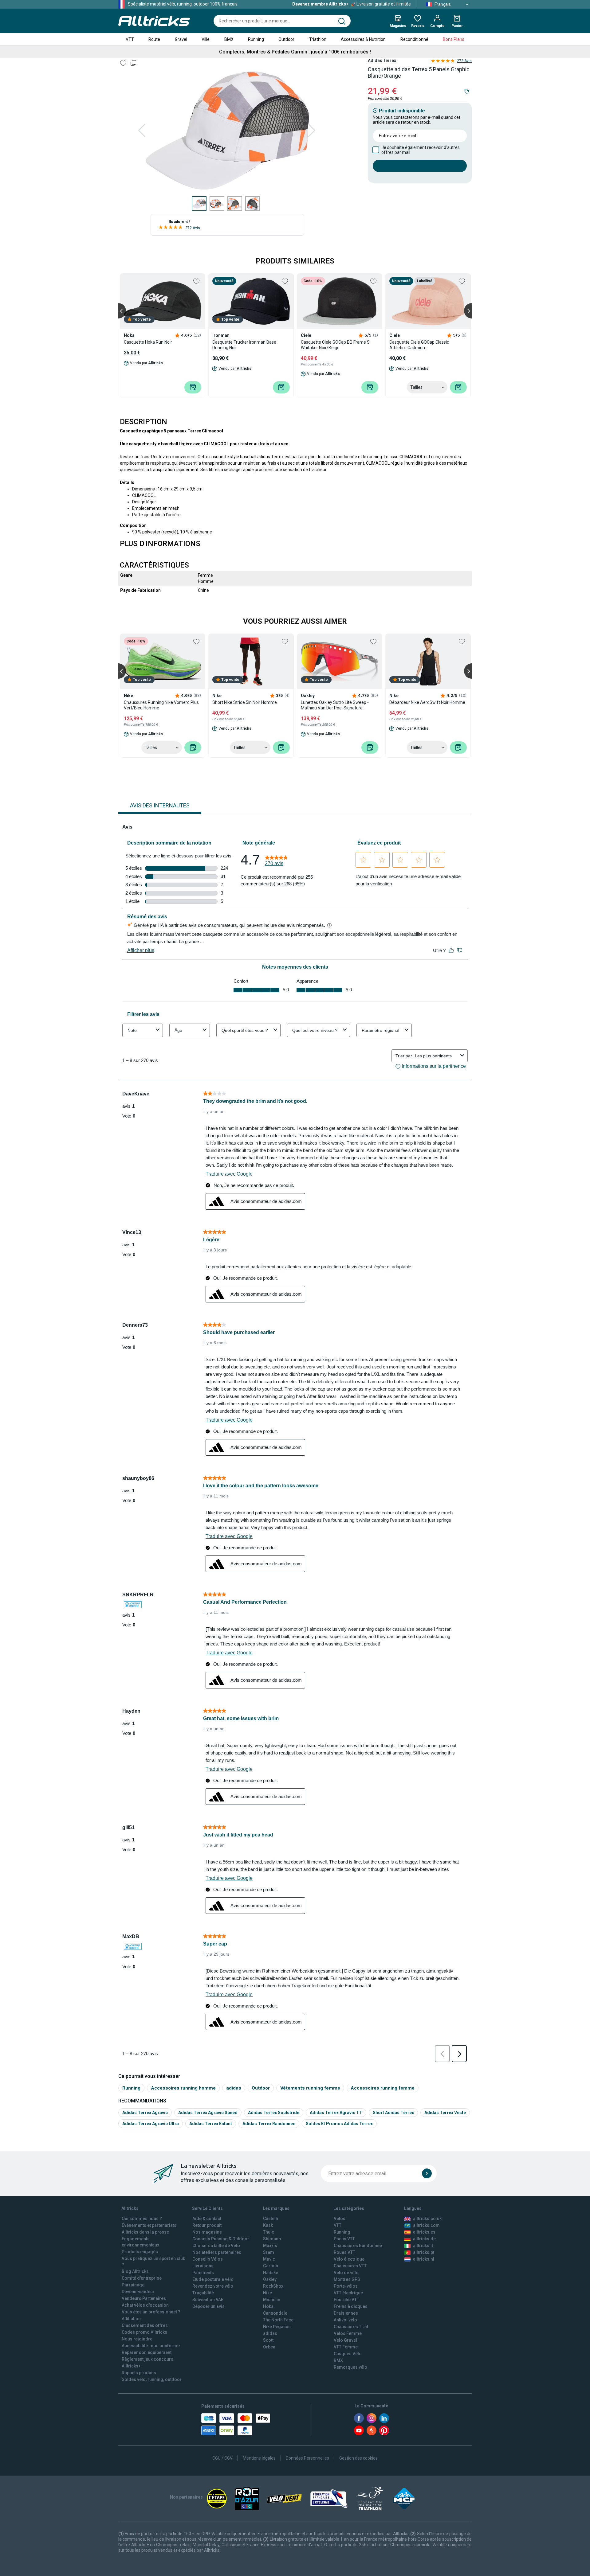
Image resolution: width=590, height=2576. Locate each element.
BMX (229, 39)
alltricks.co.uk (427, 2219)
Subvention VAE (208, 2300)
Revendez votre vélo (213, 2286)
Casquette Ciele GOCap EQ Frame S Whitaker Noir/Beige (335, 345)
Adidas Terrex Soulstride (274, 2113)
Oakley (270, 2279)
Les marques (276, 2208)
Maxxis (270, 2246)
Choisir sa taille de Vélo (216, 2246)
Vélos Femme (348, 2333)
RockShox (273, 2286)
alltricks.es (424, 2232)
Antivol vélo (345, 2320)
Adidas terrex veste (445, 2113)
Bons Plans (454, 39)
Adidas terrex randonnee (269, 2124)
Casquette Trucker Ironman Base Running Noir (244, 345)
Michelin (272, 2300)
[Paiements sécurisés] (236, 2424)
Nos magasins (207, 2232)
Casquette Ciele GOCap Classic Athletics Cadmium (419, 345)
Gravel (181, 39)
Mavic (269, 2259)
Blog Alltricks (135, 2271)
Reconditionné (414, 39)
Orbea (269, 2347)
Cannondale (275, 2313)
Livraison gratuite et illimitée (352, 4)
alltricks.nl (424, 2259)
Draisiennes (346, 2313)
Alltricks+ (131, 2366)
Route (154, 39)
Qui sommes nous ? (142, 2219)
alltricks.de (424, 2239)
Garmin (271, 2266)
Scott (268, 2340)
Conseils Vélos (208, 2259)
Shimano (272, 2239)
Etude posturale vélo (213, 2279)
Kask (268, 2225)
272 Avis (193, 228)
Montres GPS (347, 2279)
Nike (267, 2293)
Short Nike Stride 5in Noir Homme (245, 702)
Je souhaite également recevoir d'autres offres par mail (421, 150)
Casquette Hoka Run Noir (148, 342)
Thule (269, 2232)
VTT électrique (348, 2293)
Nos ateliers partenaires (217, 2252)
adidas (234, 2088)
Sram (269, 2252)
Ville (206, 39)
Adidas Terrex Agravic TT (336, 2113)
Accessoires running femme (383, 2088)
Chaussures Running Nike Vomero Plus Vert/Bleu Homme (161, 705)
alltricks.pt (424, 2252)
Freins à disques (351, 2306)
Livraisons (203, 2266)
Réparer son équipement (147, 2352)
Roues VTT (344, 2252)
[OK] (427, 2173)
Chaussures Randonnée (358, 2246)
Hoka (268, 2306)
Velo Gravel (345, 2340)
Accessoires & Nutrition (363, 39)
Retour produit (207, 2225)
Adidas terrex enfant (211, 2124)
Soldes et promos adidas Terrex (339, 2124)
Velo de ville (346, 2273)
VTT (130, 39)
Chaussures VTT (350, 2266)
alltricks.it (423, 2246)
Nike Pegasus (277, 2327)
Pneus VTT (344, 2239)
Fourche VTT (346, 2300)
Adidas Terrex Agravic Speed (208, 2113)
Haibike (271, 2273)
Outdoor (286, 39)
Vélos (340, 2219)
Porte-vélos (346, 2286)
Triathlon (318, 39)
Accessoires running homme (183, 2088)
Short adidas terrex (393, 2113)
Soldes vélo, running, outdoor (152, 2379)
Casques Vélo (348, 2354)
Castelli (271, 2219)
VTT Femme (346, 2347)
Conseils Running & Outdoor (221, 2239)
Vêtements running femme (310, 2088)
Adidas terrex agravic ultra (151, 2124)
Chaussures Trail (351, 2327)
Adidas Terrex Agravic (145, 2113)
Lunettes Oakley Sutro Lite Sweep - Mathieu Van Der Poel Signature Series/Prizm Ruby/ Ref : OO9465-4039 (339, 705)
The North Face (278, 2320)
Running (256, 39)
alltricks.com (426, 2225)
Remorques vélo (350, 2367)
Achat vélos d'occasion (145, 2305)
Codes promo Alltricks (144, 2332)
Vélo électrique (349, 2259)
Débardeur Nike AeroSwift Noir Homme (427, 702)
